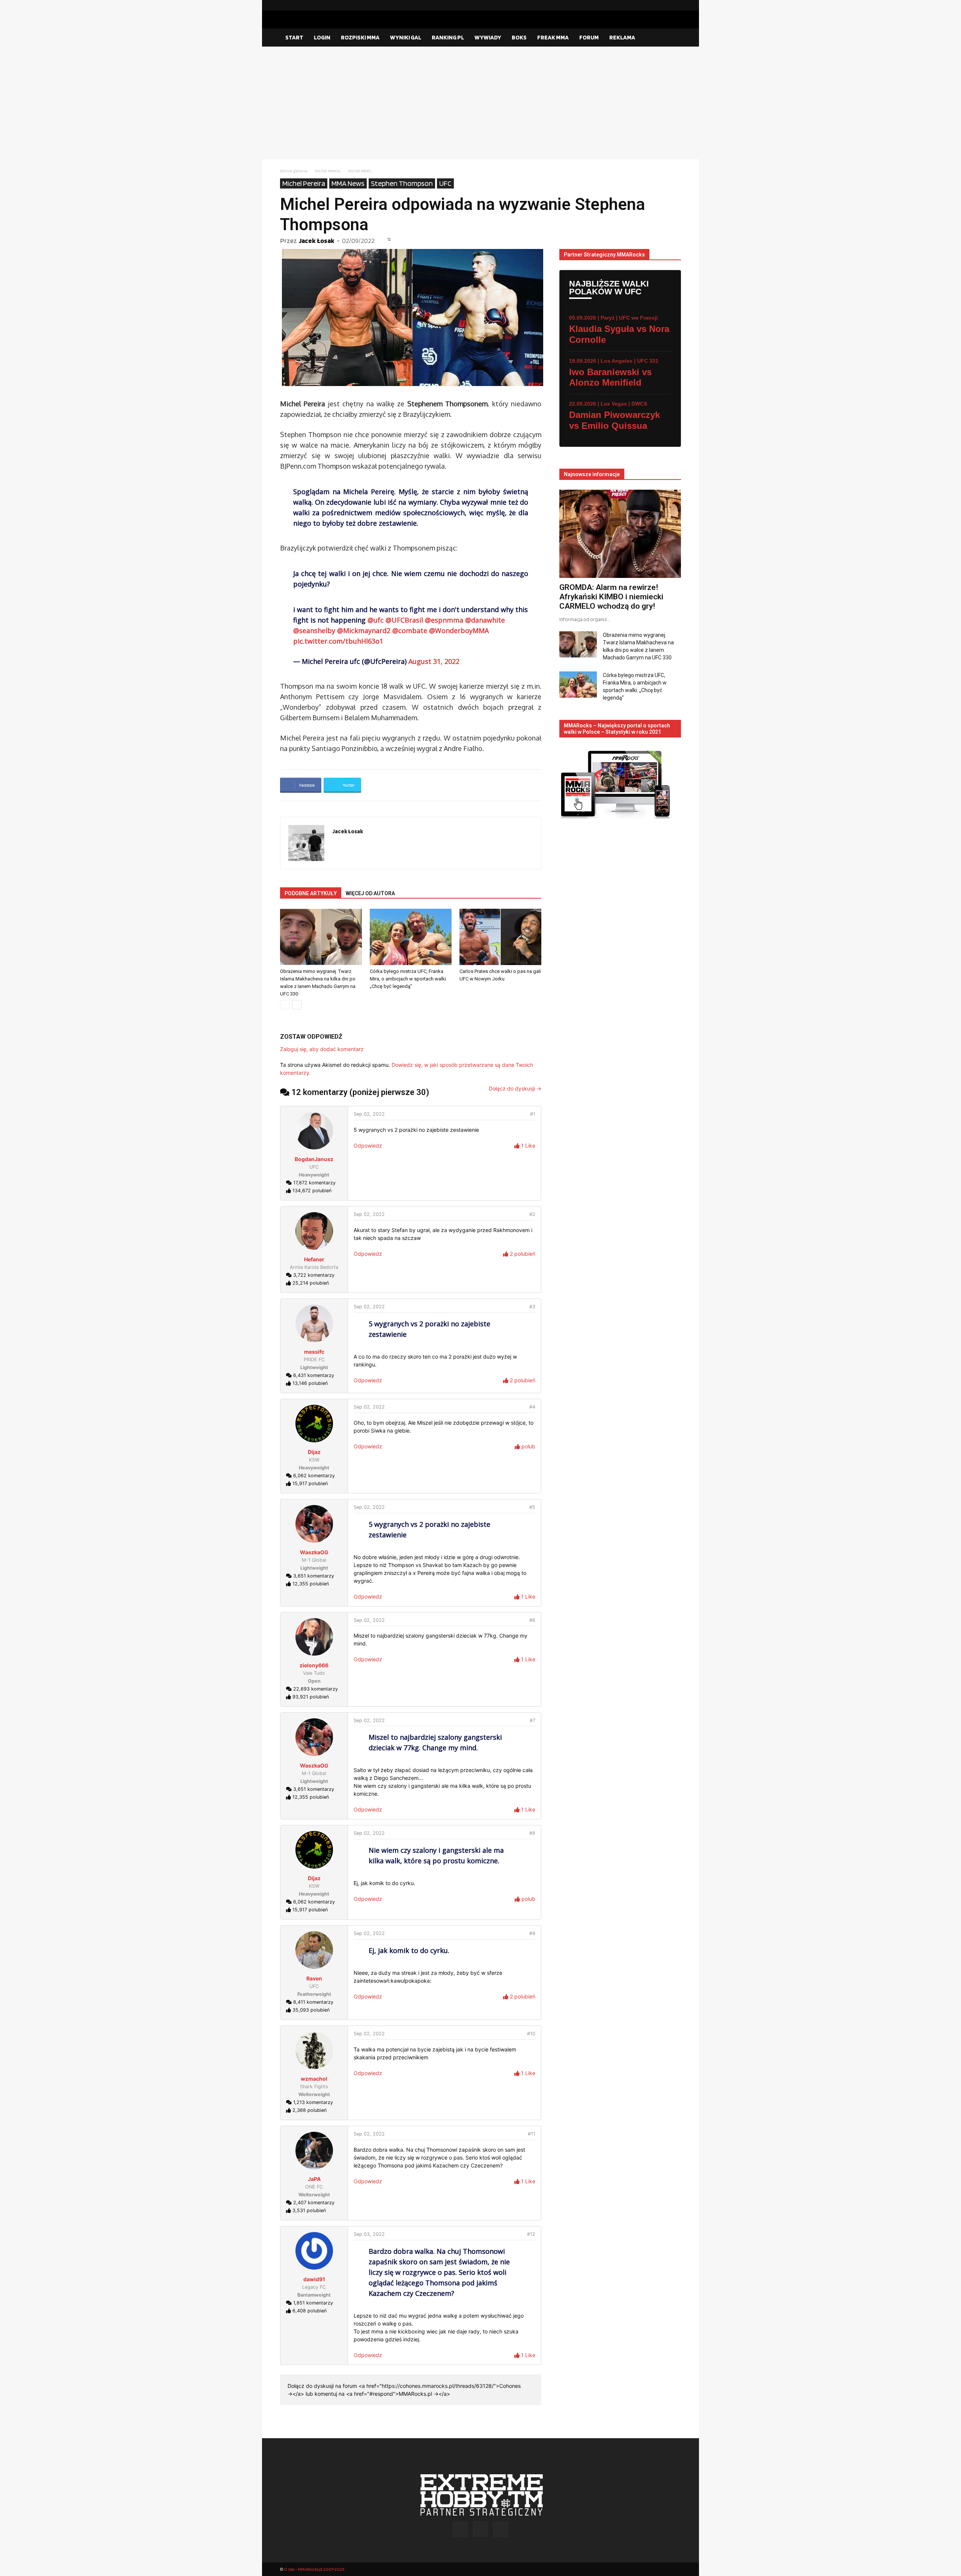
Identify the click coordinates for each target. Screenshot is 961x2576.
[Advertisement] (480, 103)
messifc (314, 1352)
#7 (532, 1720)
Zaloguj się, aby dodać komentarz (322, 1049)
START (294, 37)
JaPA (314, 2179)
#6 (532, 1620)
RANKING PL (448, 37)
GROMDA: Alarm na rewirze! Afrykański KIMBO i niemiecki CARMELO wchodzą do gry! (611, 597)
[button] (672, 38)
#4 (532, 1407)
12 (389, 239)
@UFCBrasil (404, 620)
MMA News (348, 183)
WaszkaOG (314, 1552)
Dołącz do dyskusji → (515, 1088)
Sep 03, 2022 (369, 2234)
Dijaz (314, 1452)
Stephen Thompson (402, 183)
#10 (531, 2034)
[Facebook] (651, 5)
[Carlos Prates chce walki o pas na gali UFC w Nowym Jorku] (500, 937)
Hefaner (314, 1259)
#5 (532, 1507)
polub (528, 1446)
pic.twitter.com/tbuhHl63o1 (338, 641)
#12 (531, 2234)
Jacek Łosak (317, 241)
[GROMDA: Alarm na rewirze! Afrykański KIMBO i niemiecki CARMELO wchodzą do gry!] (620, 534)
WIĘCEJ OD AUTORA (370, 893)
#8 (532, 1833)
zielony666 (314, 1665)
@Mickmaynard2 (364, 630)
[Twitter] (675, 5)
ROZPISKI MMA (360, 37)
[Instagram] (663, 5)
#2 (532, 1214)
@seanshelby (314, 630)
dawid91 (314, 2279)
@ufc (376, 620)
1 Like (527, 1145)
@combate (410, 630)
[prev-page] (285, 1005)
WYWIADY (488, 37)
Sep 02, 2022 (369, 1114)
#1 (533, 1114)
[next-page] (297, 1005)
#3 (532, 1307)
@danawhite (485, 620)
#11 (532, 2134)
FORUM (589, 37)
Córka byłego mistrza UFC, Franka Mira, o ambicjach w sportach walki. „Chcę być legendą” (408, 979)
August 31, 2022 (434, 661)
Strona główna (294, 171)
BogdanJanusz (314, 1159)
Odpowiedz (368, 1145)
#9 (532, 1933)
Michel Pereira (328, 171)
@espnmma (444, 620)
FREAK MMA (553, 37)
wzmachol (314, 2079)
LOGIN (322, 37)
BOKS (519, 37)
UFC (445, 183)
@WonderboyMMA (459, 630)
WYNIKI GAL (406, 37)
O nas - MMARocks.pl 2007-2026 (314, 2569)
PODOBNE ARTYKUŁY (311, 893)
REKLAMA (622, 37)
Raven (314, 1978)
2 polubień (522, 1254)
